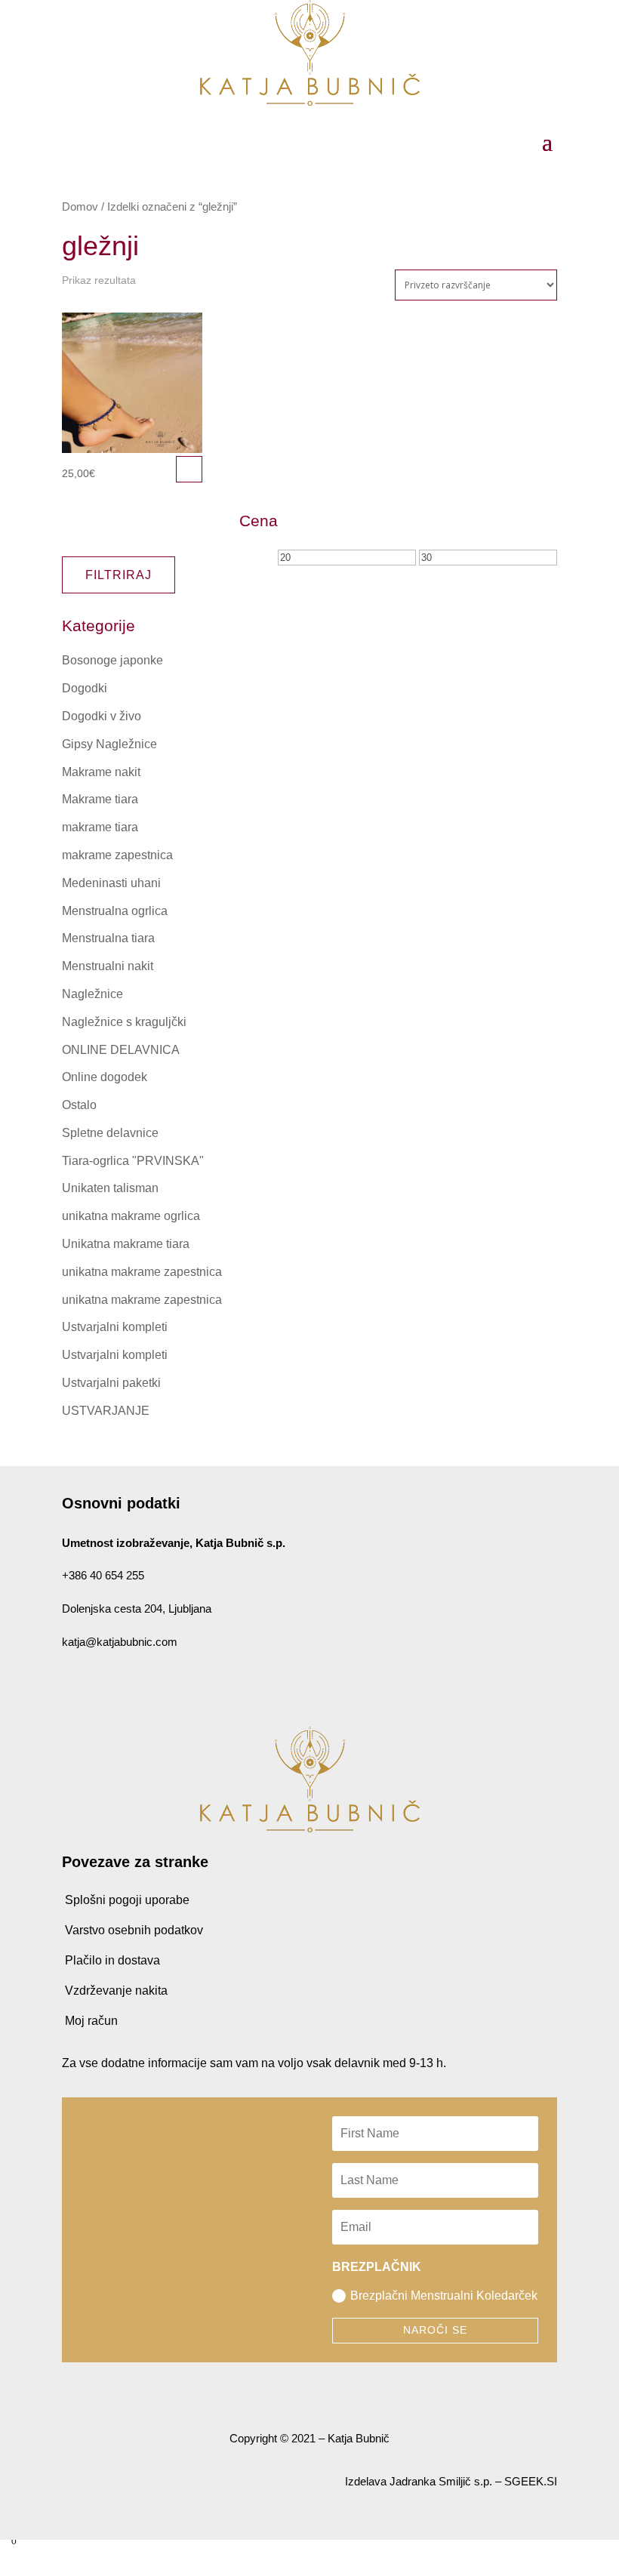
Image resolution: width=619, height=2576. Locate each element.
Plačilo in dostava (112, 1960)
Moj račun (91, 2021)
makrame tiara (100, 827)
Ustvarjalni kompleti (115, 1327)
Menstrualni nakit (108, 966)
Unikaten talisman (110, 1188)
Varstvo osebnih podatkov (134, 1930)
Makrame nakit (101, 772)
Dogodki (85, 688)
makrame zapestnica (117, 855)
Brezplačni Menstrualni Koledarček (444, 2296)
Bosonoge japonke (112, 660)
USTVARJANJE (106, 1411)
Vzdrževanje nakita (116, 1991)
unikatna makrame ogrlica (131, 1216)
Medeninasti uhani (111, 883)
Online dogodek (105, 1077)
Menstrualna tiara (108, 938)
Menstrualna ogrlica (115, 911)
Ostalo (79, 1105)
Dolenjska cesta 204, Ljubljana (137, 1608)
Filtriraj (119, 575)
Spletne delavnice (110, 1133)
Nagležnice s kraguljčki (124, 1022)
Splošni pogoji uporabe (127, 1900)
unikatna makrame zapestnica (142, 1272)
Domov (80, 207)
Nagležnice (92, 994)
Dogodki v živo (102, 716)
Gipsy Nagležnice (109, 744)
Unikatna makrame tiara (126, 1244)
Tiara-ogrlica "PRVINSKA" (133, 1161)
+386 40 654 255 (103, 1575)
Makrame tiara (100, 799)
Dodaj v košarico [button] (189, 469)
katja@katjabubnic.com (120, 1642)
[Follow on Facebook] (68, 1686)
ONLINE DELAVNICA (121, 1050)
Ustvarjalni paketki (111, 1383)
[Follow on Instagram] (98, 1686)
